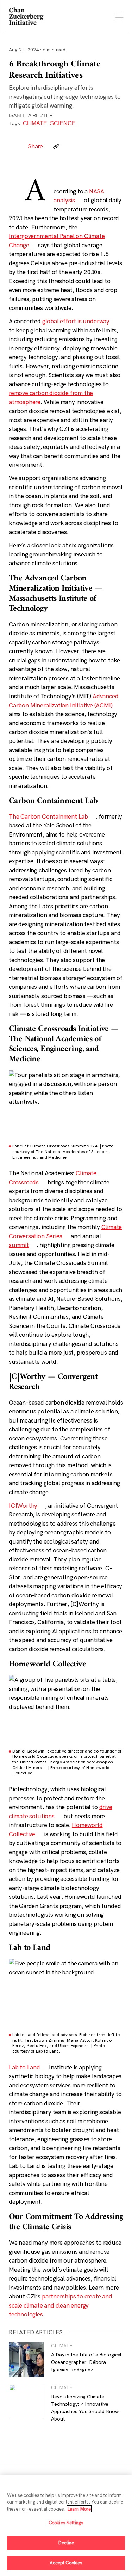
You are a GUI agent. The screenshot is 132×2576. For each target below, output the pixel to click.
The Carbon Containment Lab (48, 816)
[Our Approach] (26, 17)
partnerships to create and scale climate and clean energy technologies (61, 2305)
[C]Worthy (23, 1505)
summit (19, 1245)
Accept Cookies (66, 2563)
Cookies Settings (66, 2523)
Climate (35, 123)
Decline (66, 2543)
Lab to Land (24, 2067)
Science (63, 123)
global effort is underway (76, 321)
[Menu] (119, 18)
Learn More (79, 2509)
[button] (56, 146)
